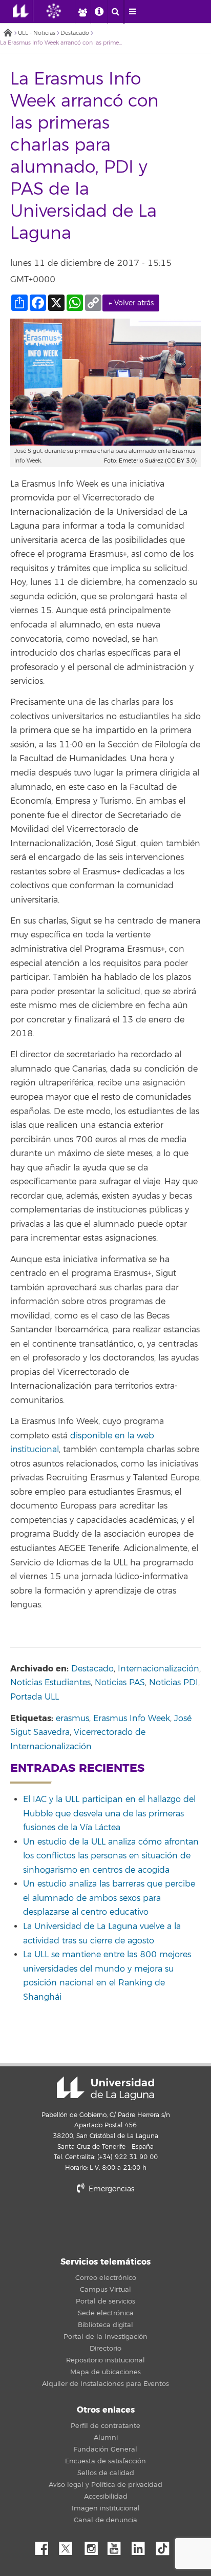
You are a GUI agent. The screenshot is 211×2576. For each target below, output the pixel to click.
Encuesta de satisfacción (105, 2461)
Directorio (105, 2349)
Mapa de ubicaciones (105, 2372)
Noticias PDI (174, 1683)
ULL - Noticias (37, 33)
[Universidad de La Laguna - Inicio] (23, 11)
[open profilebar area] (82, 12)
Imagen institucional (106, 2508)
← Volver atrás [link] (131, 303)
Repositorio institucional (105, 2360)
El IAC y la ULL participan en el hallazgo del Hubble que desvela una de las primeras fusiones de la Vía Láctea (109, 1814)
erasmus (72, 1719)
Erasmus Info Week (132, 1719)
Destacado (75, 33)
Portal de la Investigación (105, 2337)
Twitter (70, 2546)
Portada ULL (35, 1697)
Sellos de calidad (106, 2473)
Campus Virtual (105, 2290)
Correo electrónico (106, 2278)
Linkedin (142, 2546)
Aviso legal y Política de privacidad (105, 2485)
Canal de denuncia (105, 2520)
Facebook (46, 2546)
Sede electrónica (106, 2313)
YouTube (118, 2546)
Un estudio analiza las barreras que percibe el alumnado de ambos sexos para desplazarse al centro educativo (109, 1898)
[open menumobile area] (133, 12)
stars (105, 2224)
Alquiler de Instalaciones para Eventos (105, 2384)
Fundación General (105, 2449)
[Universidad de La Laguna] (61, 11)
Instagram (94, 2546)
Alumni (106, 2438)
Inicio (8, 34)
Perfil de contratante (105, 2426)
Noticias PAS (120, 1683)
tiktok (166, 2546)
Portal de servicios (105, 2301)
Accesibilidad (106, 2497)
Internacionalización (159, 1669)
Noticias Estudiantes (50, 1683)
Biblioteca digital (105, 2325)
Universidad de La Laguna (105, 2088)
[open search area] (116, 12)
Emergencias (110, 2189)
